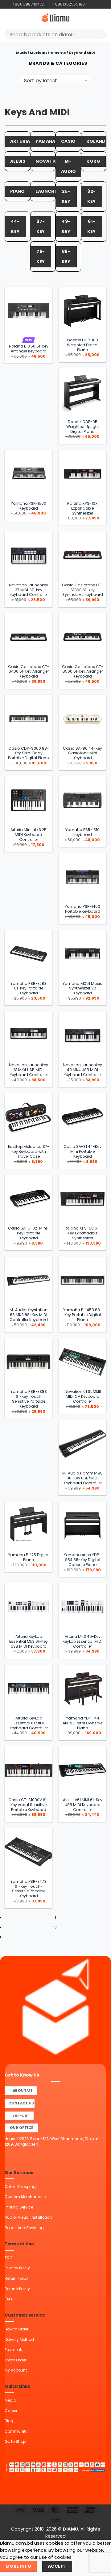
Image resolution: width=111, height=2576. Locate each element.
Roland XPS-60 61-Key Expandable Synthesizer (82, 1233)
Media (10, 2400)
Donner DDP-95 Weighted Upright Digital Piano (83, 427)
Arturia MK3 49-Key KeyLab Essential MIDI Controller (82, 1642)
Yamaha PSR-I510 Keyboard (82, 832)
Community (16, 2431)
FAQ (8, 2299)
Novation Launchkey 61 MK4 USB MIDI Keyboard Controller (29, 1070)
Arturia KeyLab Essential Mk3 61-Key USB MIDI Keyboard (29, 1642)
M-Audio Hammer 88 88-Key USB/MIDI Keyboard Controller (82, 1478)
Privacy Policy (17, 2268)
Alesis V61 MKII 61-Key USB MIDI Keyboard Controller (83, 1805)
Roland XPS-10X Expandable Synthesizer (82, 508)
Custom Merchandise (25, 2197)
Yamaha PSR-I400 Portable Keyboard (82, 909)
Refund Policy (17, 2289)
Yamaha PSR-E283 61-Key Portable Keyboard (29, 989)
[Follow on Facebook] (90, 4)
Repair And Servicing (24, 2228)
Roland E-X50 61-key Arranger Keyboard (29, 349)
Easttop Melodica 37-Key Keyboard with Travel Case (29, 1152)
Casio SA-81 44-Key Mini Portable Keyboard (82, 1152)
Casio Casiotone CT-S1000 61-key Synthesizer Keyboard (83, 590)
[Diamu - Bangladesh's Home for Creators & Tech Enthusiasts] (55, 18)
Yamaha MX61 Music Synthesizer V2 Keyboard (82, 989)
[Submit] (99, 35)
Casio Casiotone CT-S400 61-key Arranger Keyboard (29, 672)
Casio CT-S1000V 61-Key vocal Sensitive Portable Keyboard (29, 1805)
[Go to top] (99, 2568)
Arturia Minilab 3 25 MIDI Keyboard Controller (29, 835)
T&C (9, 2258)
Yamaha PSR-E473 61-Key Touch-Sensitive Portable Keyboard (29, 1889)
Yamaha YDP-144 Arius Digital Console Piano (82, 1723)
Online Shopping (20, 2187)
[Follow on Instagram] (95, 4)
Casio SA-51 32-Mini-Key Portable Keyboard (29, 1233)
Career (11, 2411)
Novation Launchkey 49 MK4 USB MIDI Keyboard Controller (82, 1070)
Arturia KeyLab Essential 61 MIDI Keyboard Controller (29, 1723)
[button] (8, 18)
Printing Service (19, 2207)
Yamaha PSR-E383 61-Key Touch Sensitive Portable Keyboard (29, 1399)
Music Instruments (48, 53)
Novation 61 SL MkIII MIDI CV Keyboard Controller (83, 1397)
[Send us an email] (100, 4)
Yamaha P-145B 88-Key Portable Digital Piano (83, 1315)
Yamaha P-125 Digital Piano (29, 1557)
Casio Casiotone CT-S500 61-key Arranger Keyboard (83, 672)
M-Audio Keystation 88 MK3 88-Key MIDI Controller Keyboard (29, 1315)
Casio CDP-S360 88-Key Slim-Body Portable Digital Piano (29, 753)
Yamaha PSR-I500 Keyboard (29, 506)
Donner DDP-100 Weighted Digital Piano (83, 345)
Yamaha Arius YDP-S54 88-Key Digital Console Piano (82, 1560)
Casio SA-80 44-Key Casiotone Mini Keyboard (82, 753)
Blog (9, 2421)
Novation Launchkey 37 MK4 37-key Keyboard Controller (29, 590)
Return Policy (16, 2278)
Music (22, 53)
